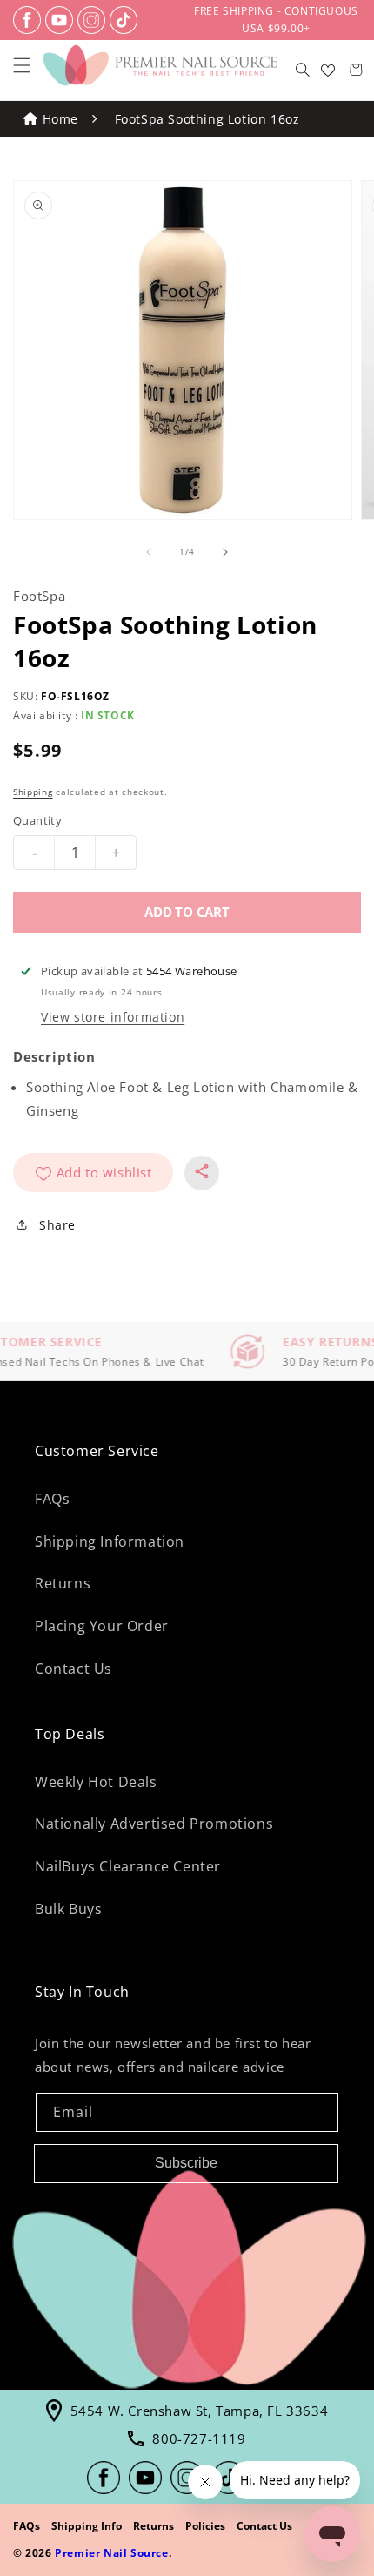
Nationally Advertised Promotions (154, 1824)
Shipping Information (110, 1541)
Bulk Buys (68, 1909)
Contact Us (73, 1669)
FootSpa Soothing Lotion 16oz (207, 119)
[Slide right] (225, 552)
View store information (113, 1017)
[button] (22, 65)
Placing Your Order (102, 1626)
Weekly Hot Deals (96, 1782)
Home (60, 119)
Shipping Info (87, 2526)
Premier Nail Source (111, 2553)
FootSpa (39, 596)
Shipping (33, 792)
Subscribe (186, 2163)
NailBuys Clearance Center (128, 1866)
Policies (205, 2526)
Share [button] (57, 1225)
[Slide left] (149, 552)
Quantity (37, 820)
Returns (63, 1583)
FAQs (52, 1499)
